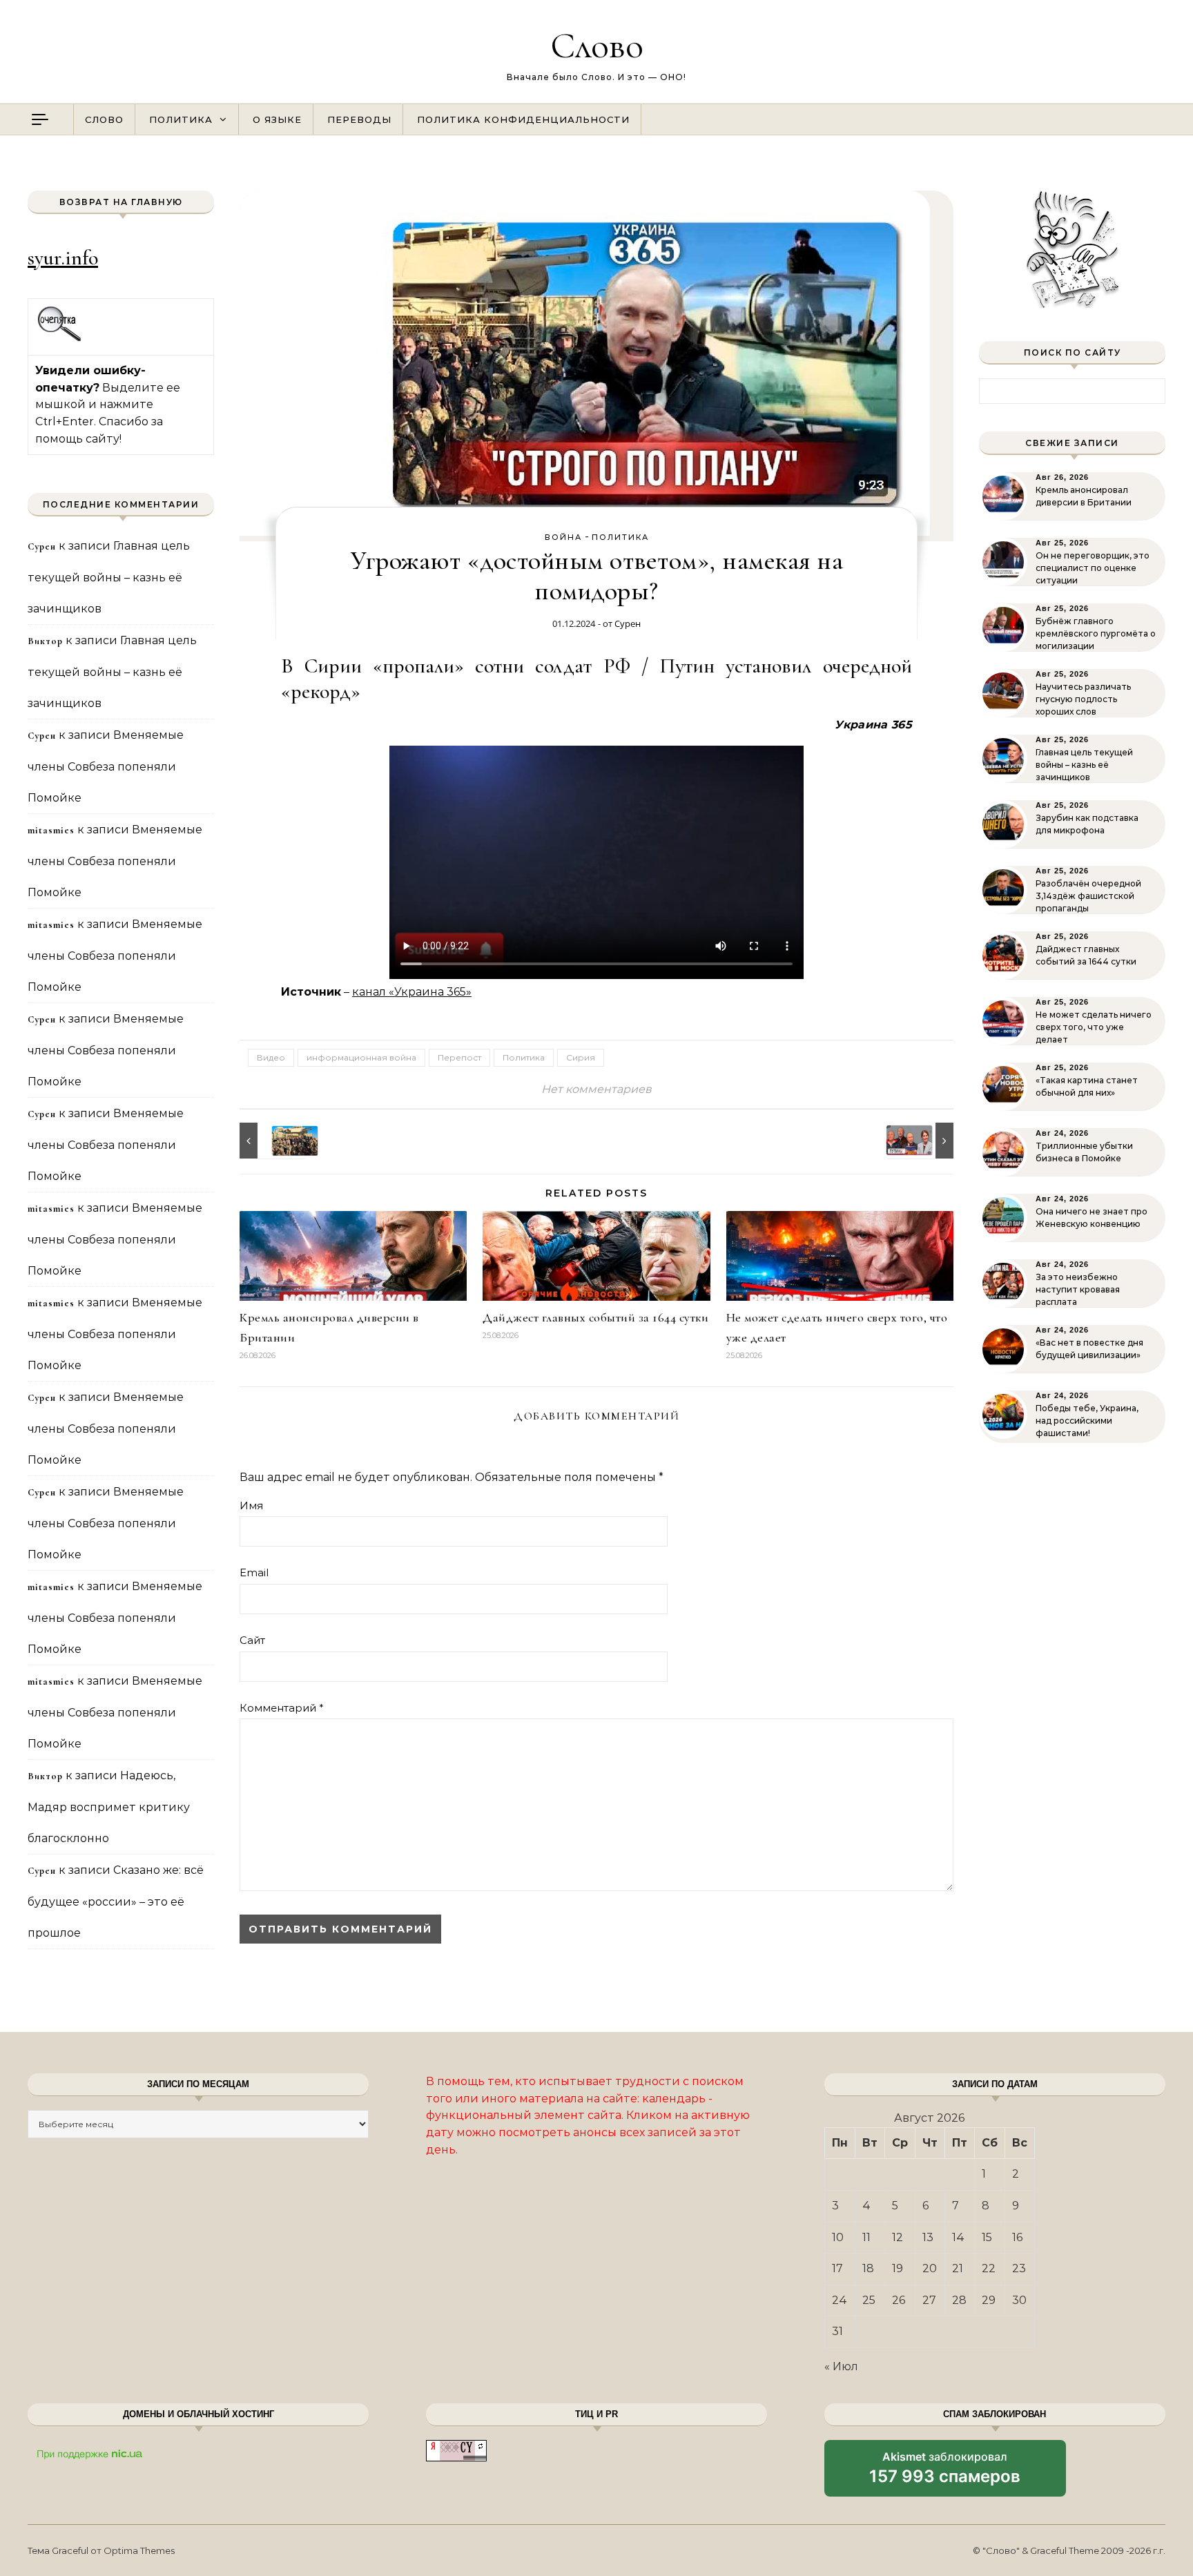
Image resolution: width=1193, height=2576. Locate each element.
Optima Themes (139, 2550)
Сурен (628, 623)
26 (899, 2300)
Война (563, 537)
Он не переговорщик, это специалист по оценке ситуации (1093, 568)
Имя (251, 1505)
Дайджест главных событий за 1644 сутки (595, 1317)
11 (866, 2237)
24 (840, 2300)
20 (930, 2268)
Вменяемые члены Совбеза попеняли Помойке (106, 766)
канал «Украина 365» (412, 992)
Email (254, 1572)
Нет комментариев (596, 1089)
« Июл (841, 2366)
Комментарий (282, 1708)
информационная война (361, 1057)
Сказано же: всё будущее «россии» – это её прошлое (116, 1901)
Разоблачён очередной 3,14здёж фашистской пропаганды (1088, 896)
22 (989, 2268)
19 (898, 2268)
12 (898, 2237)
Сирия (581, 1057)
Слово (597, 45)
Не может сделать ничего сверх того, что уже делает (1094, 1027)
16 (1017, 2237)
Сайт (252, 1640)
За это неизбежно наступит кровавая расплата (1078, 1289)
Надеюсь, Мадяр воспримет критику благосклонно (109, 1807)
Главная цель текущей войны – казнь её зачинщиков (109, 577)
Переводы (359, 119)
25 (869, 2300)
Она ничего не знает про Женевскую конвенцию (1092, 1218)
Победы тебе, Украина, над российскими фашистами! (1087, 1421)
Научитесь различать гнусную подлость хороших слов (1083, 699)
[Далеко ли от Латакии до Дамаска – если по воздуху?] (271, 1141)
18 (868, 2268)
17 (837, 2268)
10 (838, 2237)
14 (958, 2237)
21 (958, 2268)
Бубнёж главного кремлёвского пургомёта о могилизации (1096, 633)
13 (928, 2237)
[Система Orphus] (60, 339)
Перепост (459, 1057)
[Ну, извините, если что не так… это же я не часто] (922, 1141)
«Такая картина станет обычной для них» (1087, 1086)
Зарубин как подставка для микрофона (1087, 824)
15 (987, 2237)
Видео (271, 1057)
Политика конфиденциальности (523, 119)
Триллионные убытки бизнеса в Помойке (1084, 1152)
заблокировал (945, 2473)
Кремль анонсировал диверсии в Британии (1084, 496)
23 (1019, 2268)
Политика (181, 119)
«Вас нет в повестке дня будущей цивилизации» (1089, 1349)
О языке (277, 119)
